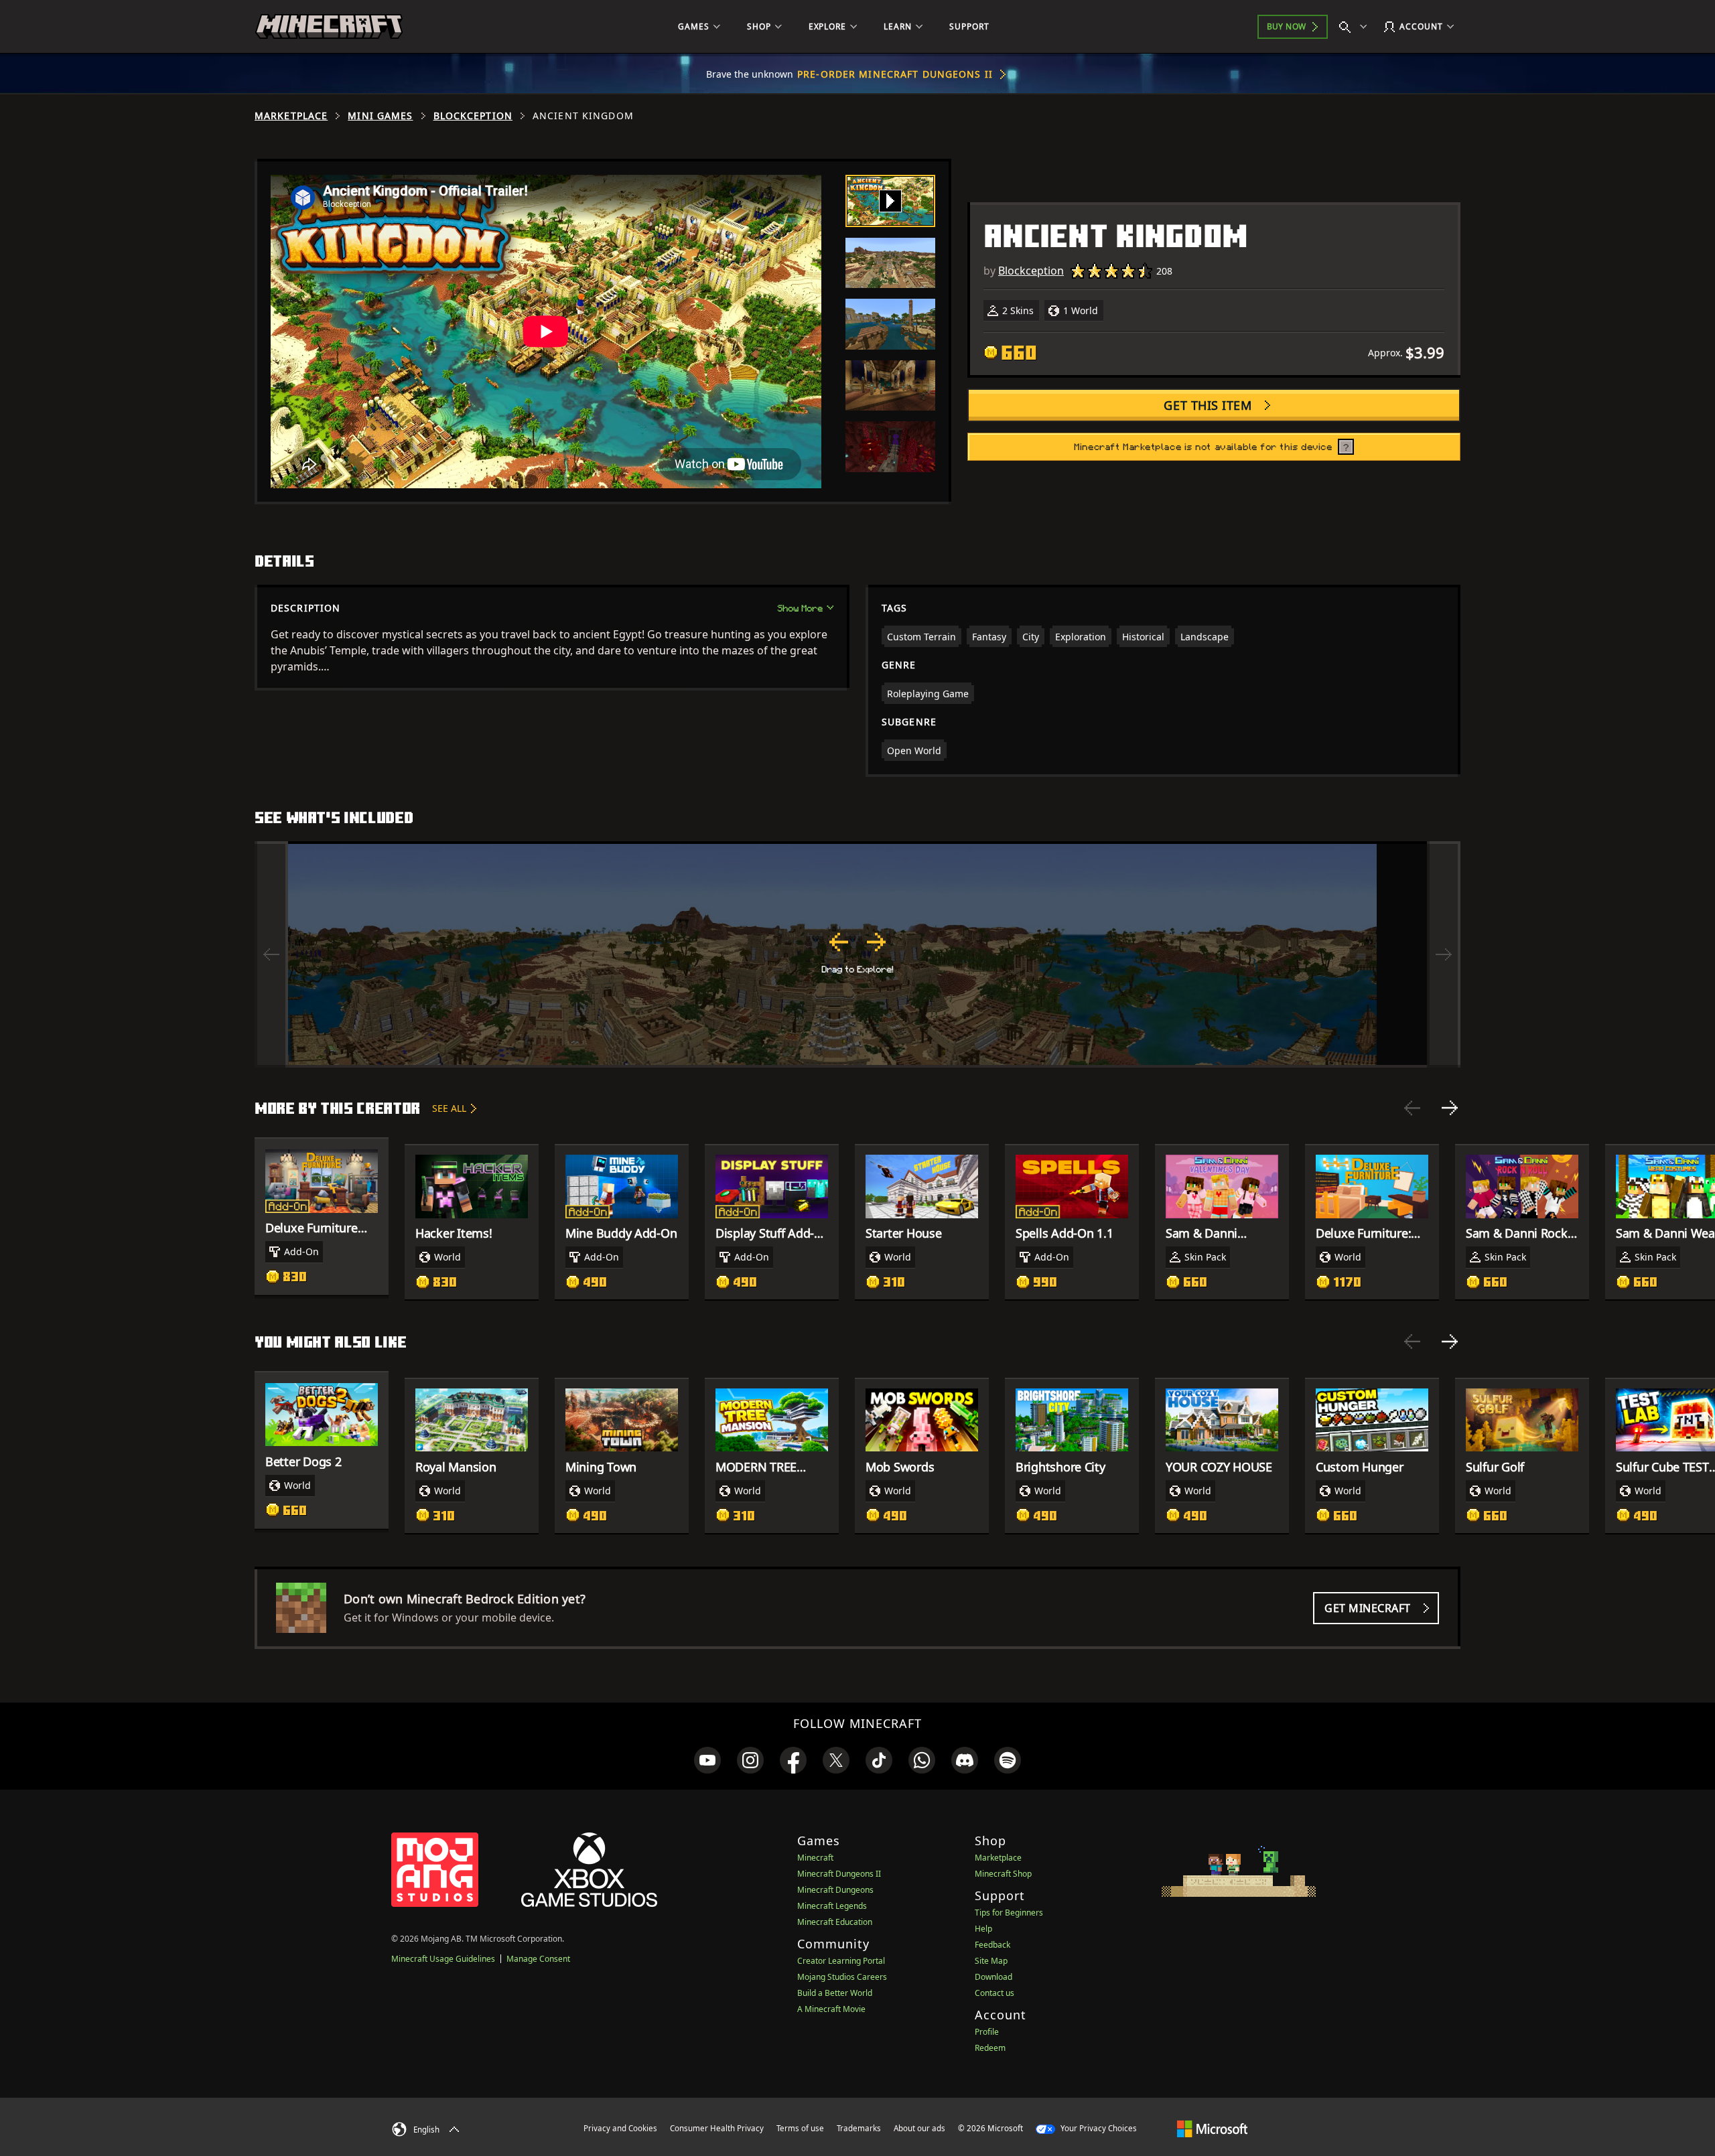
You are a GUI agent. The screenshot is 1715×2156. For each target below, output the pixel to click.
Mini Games (380, 116)
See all (449, 1108)
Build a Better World (835, 1993)
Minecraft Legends (832, 1906)
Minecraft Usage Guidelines (443, 1959)
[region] (857, 954)
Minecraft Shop (1003, 1874)
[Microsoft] (1212, 2128)
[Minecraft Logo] (329, 27)
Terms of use (800, 2128)
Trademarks (859, 2128)
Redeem (990, 2048)
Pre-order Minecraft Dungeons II (895, 74)
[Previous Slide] (1412, 1108)
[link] (707, 1760)
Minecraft (815, 1858)
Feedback (992, 1945)
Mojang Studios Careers (842, 1977)
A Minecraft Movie (831, 2009)
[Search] (1356, 27)
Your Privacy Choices (1098, 2128)
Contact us (994, 1993)
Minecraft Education (835, 1922)
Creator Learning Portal (841, 1961)
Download (993, 1977)
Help (983, 1929)
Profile (987, 2032)
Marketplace (291, 116)
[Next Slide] (1450, 1108)
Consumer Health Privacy (717, 2128)
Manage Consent (538, 1959)
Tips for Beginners (1009, 1913)
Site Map (991, 1961)
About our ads (919, 2128)
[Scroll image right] (1444, 954)
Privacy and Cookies (620, 2128)
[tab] (890, 201)
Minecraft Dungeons (835, 1890)
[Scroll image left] (271, 954)
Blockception (473, 116)
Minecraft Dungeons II (839, 1874)
